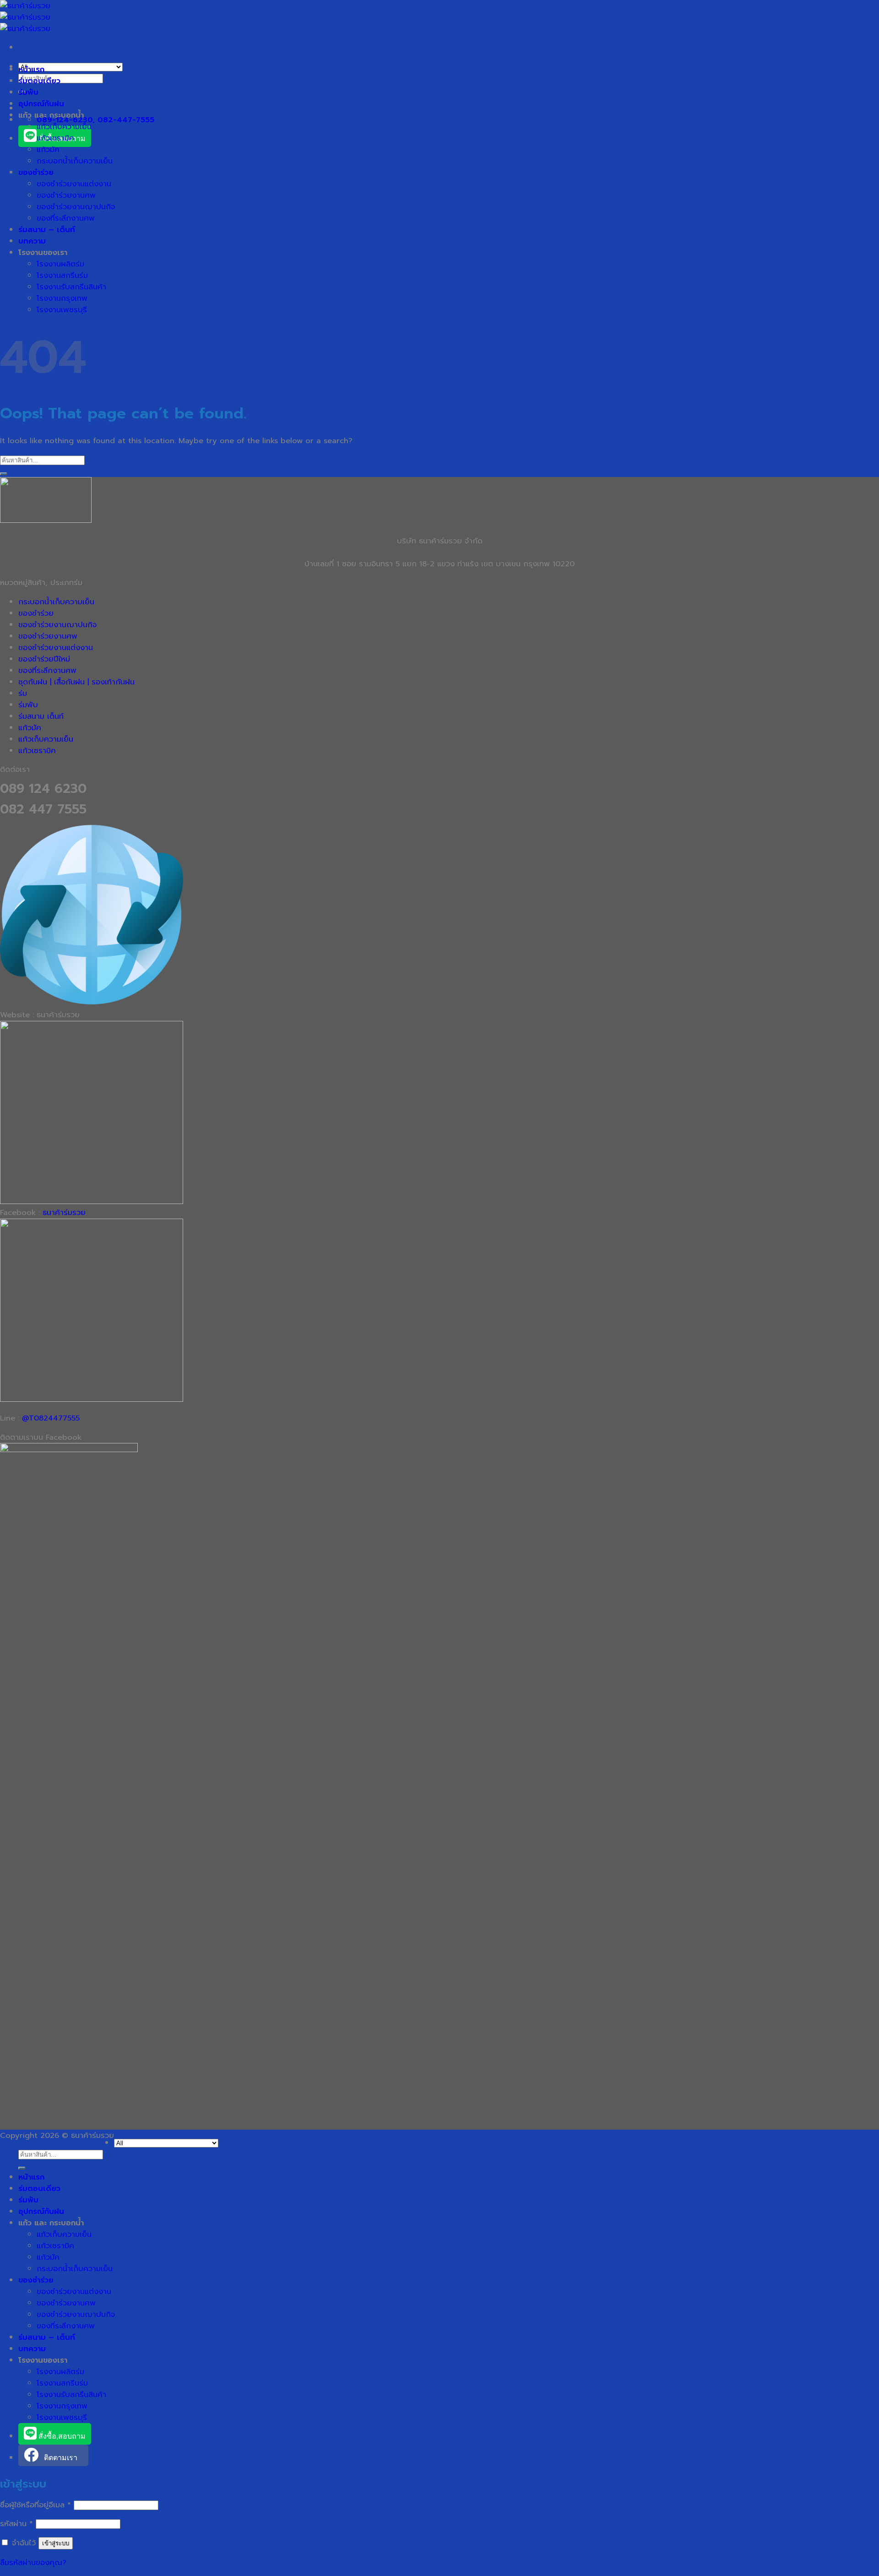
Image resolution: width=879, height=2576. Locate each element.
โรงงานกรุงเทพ (62, 298)
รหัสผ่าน (16, 2524)
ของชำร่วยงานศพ (66, 195)
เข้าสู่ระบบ (56, 2543)
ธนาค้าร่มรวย (64, 1212)
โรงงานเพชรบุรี (62, 310)
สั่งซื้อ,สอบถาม (61, 2436)
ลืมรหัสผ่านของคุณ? (33, 2562)
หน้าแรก (31, 69)
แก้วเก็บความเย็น (64, 127)
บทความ (32, 241)
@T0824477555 (51, 1418)
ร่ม (23, 693)
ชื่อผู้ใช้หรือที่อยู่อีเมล (35, 2505)
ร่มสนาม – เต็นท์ (47, 230)
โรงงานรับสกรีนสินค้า (71, 287)
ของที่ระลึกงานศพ (66, 218)
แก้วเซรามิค (55, 138)
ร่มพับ (28, 92)
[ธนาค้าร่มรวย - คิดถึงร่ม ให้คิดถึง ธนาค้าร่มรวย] (25, 17)
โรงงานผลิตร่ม (60, 264)
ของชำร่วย (36, 172)
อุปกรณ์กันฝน (41, 104)
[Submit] (4, 474)
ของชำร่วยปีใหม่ (44, 659)
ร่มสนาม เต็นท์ (41, 716)
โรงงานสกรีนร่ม (62, 275)
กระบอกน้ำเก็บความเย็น (75, 161)
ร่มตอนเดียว (39, 81)
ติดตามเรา (61, 2458)
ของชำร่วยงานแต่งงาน (74, 184)
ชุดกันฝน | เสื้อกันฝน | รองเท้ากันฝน (76, 682)
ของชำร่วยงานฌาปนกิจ (76, 207)
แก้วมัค (48, 149)
